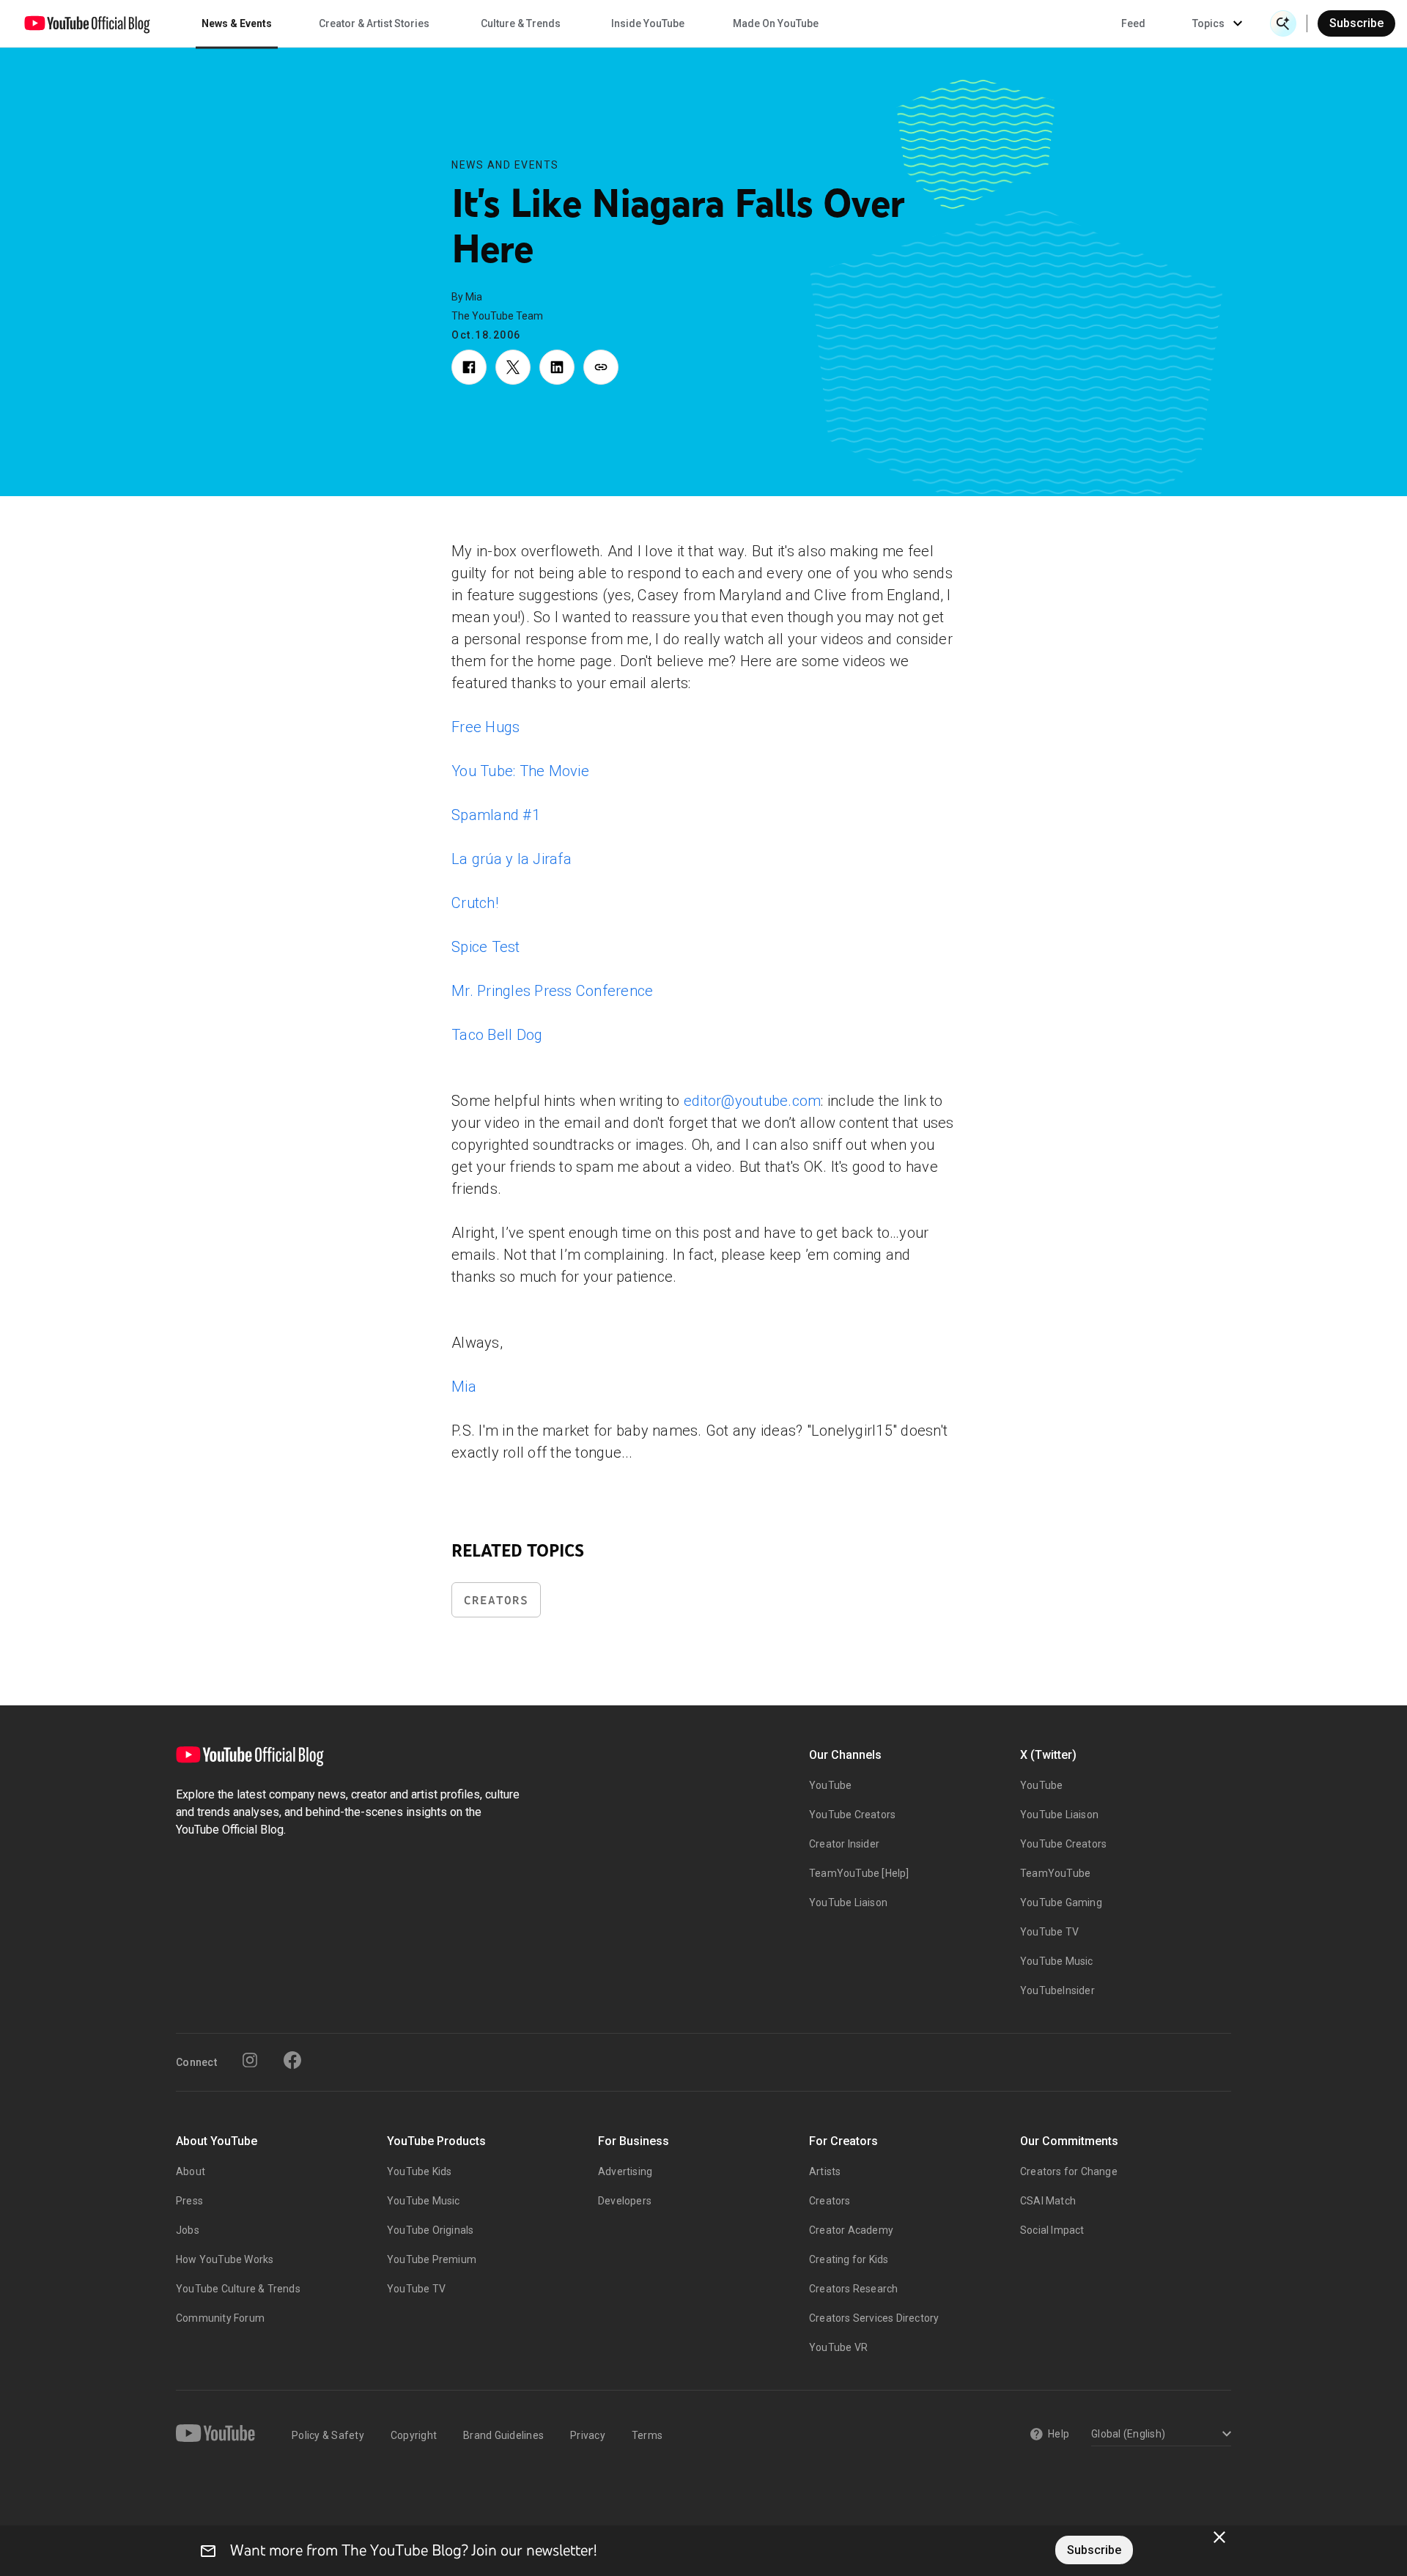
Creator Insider (844, 1844)
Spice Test (486, 947)
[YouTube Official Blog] (87, 23)
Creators (496, 1600)
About (191, 2171)
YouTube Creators (852, 1815)
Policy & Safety (328, 2435)
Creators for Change (1069, 2171)
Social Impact (1052, 2230)
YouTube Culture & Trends (238, 2289)
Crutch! (475, 903)
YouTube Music (1057, 1961)
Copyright (414, 2435)
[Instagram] (250, 2060)
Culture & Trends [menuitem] (521, 23)
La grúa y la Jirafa (512, 859)
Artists (825, 2171)
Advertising (625, 2171)
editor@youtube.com (753, 1101)
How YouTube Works (225, 2259)
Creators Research (853, 2289)
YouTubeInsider (1057, 1990)
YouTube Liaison (848, 1903)
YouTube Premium (432, 2259)
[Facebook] (292, 2060)
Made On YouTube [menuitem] (776, 23)
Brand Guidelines (503, 2435)
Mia (464, 1387)
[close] (1219, 2537)
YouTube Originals (430, 2230)
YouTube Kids (419, 2171)
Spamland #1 (496, 815)
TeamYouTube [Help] (859, 1873)
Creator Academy (851, 2230)
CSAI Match (1048, 2201)
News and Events (505, 165)
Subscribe (1356, 23)
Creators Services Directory (874, 2318)
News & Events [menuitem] (237, 23)
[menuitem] (1133, 23)
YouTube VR (838, 2347)
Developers (625, 2201)
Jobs (188, 2230)
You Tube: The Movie (520, 771)
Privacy (588, 2435)
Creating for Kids (849, 2259)
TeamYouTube (1055, 1873)
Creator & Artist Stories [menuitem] (374, 23)
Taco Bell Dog (497, 1035)
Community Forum (220, 2318)
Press (189, 2201)
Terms (647, 2435)
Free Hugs (485, 727)
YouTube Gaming (1061, 1903)
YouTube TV (1049, 1932)
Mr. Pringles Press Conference (552, 991)
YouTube (830, 1785)
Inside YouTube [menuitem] (648, 23)
